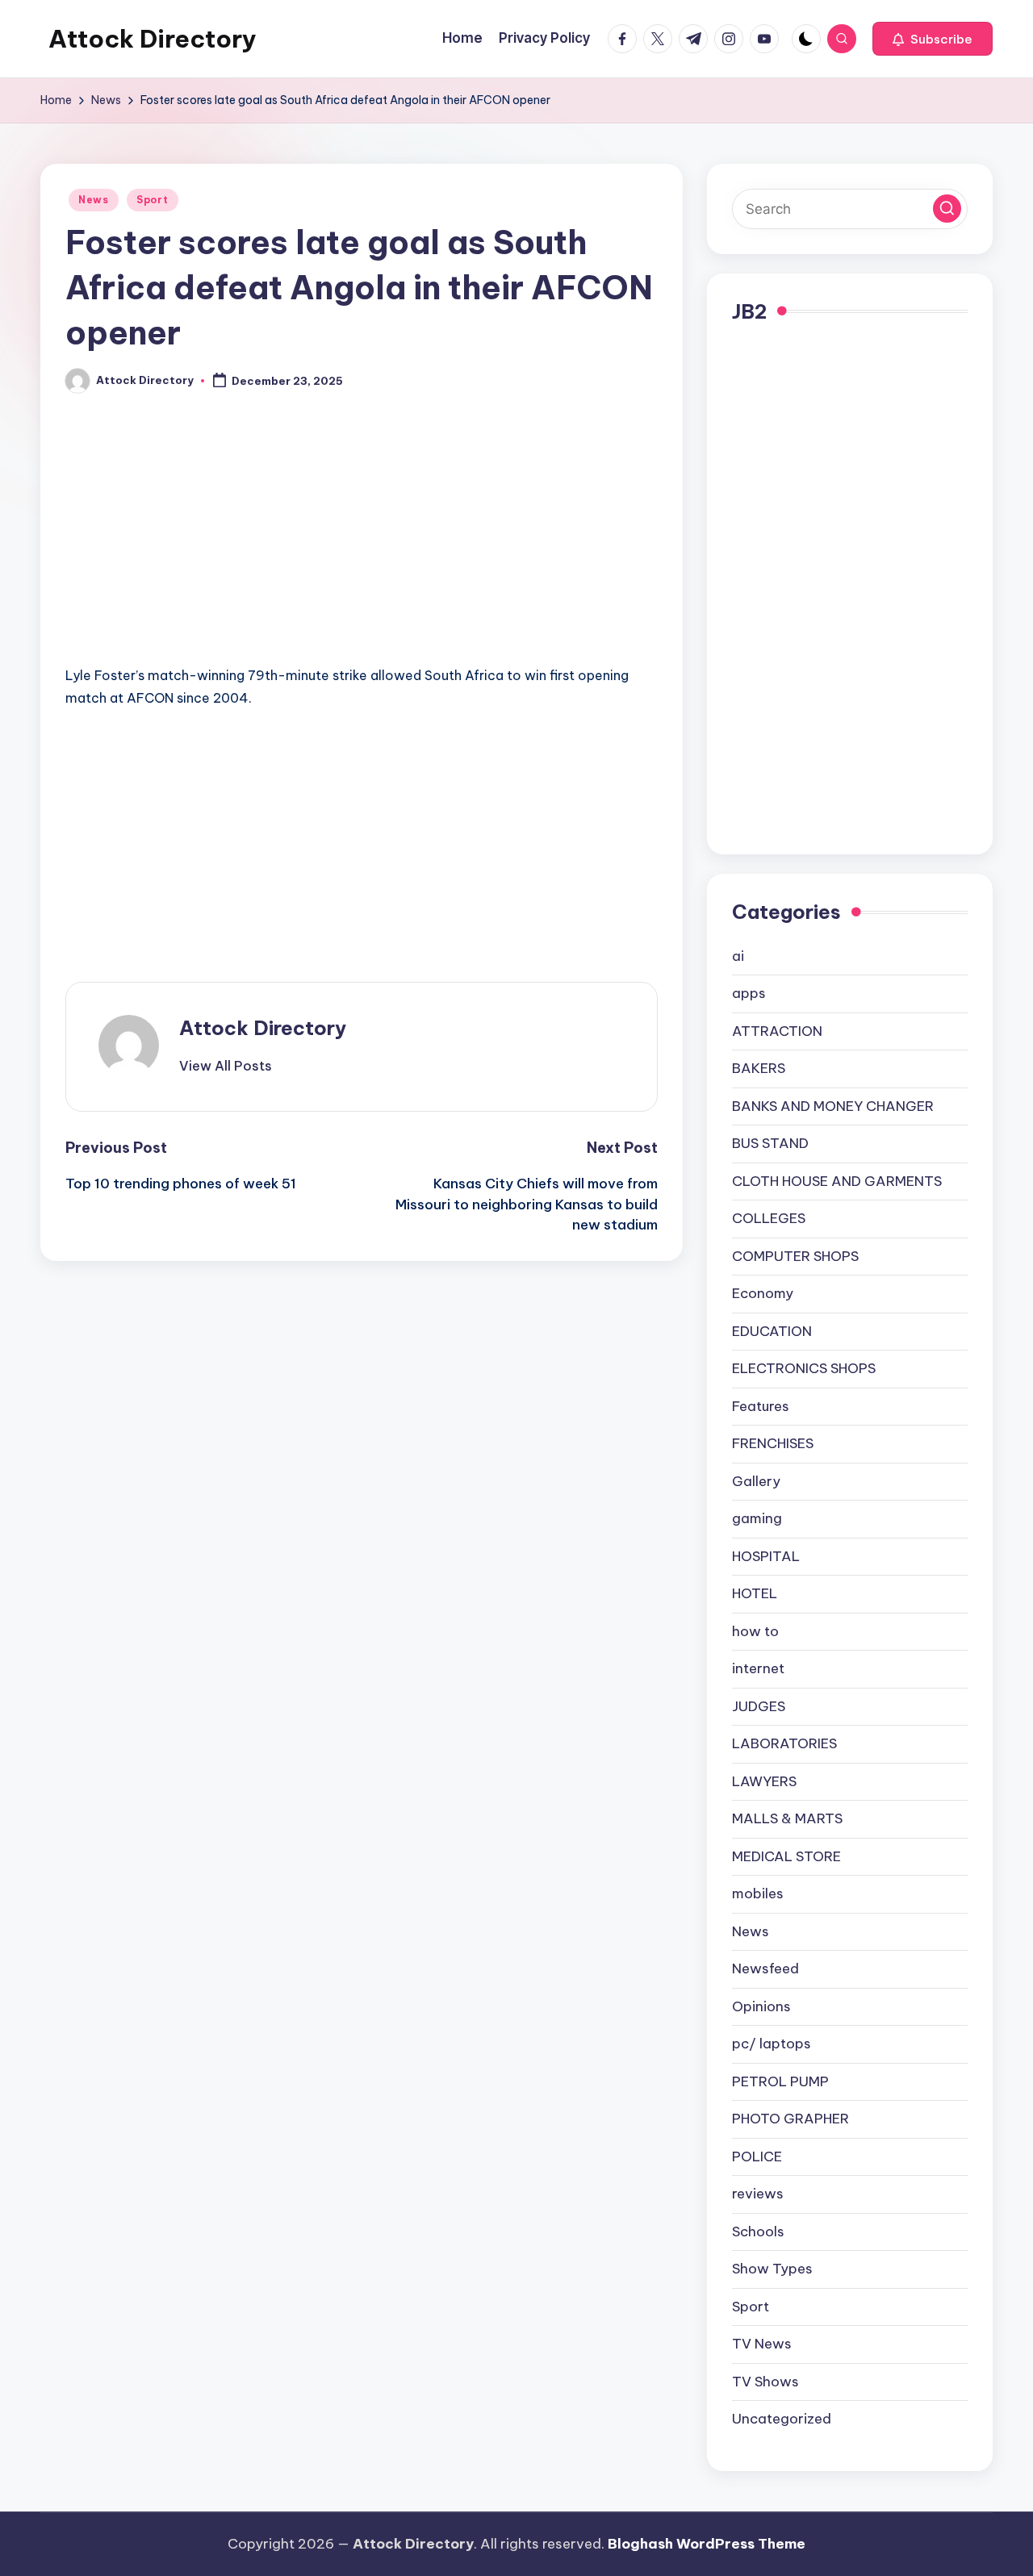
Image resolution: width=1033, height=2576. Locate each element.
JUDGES (759, 1706)
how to (755, 1631)
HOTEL (755, 1593)
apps (749, 993)
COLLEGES (769, 1218)
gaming (757, 1518)
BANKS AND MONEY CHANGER (833, 1106)
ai (738, 956)
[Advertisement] (362, 545)
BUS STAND (770, 1143)
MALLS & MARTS (787, 1818)
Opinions (761, 2006)
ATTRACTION (777, 1031)
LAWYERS (764, 1781)
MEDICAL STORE (786, 1856)
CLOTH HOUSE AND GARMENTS (837, 1181)
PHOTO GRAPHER (790, 2119)
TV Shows (765, 2382)
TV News (762, 2344)
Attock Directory (153, 39)
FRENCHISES (773, 1443)
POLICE (757, 2156)
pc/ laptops (772, 2044)
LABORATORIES (784, 1743)
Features (761, 1406)
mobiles (758, 1893)
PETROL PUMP (780, 2081)
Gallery (756, 1481)
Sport (153, 200)
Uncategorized (782, 2419)
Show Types (772, 2269)
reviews (758, 2194)
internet (758, 1668)
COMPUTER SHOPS (795, 1256)
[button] (933, 39)
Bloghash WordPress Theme (707, 2544)
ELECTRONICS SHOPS (804, 1368)
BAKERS (759, 1068)
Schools (758, 2232)
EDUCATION (772, 1331)
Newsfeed (765, 1969)
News (94, 200)
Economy (763, 1293)
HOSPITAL (766, 1556)
